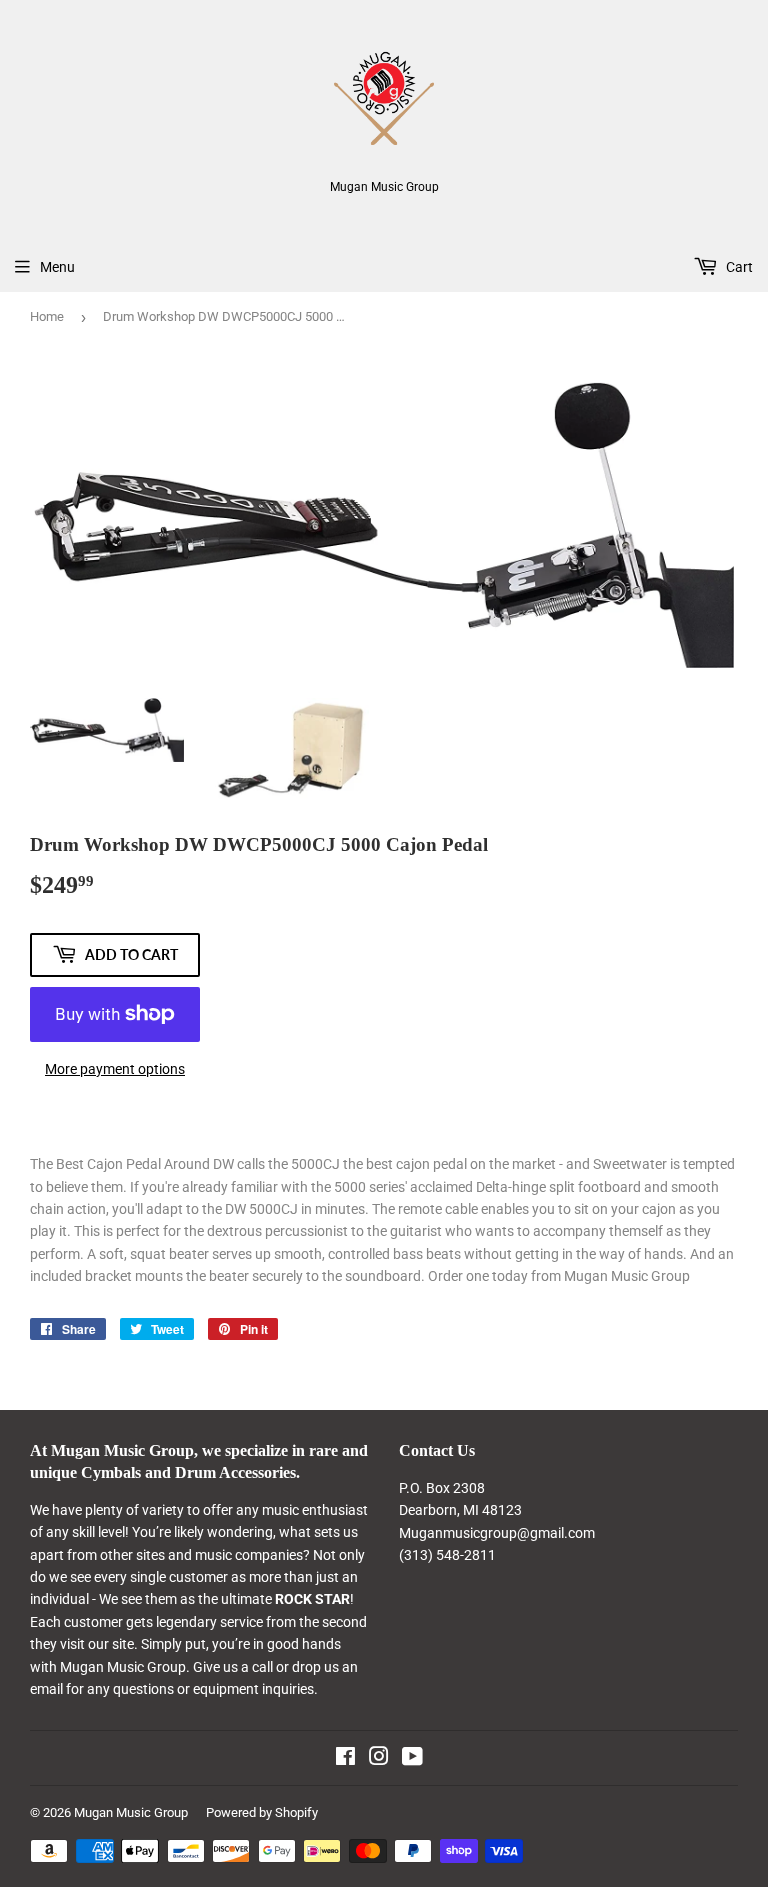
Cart (738, 267)
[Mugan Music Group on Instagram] (379, 1759)
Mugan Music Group (131, 1812)
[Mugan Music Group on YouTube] (412, 1759)
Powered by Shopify (262, 1812)
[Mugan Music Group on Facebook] (345, 1759)
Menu (57, 267)
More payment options (115, 1069)
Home (47, 316)
